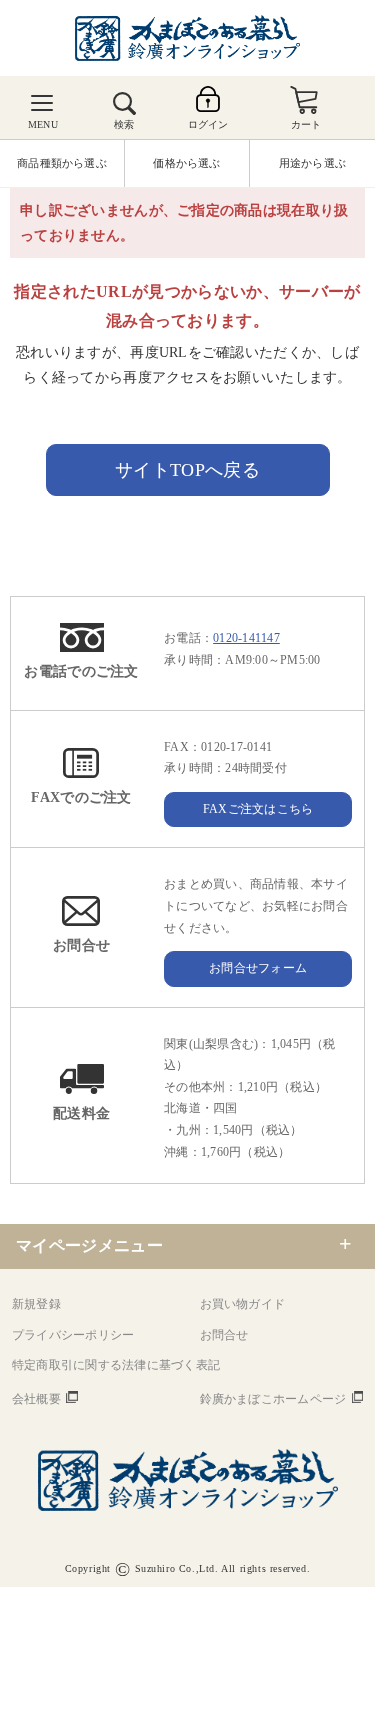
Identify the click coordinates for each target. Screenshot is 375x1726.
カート (306, 124)
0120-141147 (246, 638)
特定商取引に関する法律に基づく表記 (116, 1365)
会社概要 (36, 1399)
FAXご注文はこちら (258, 809)
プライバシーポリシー (73, 1335)
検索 (124, 124)
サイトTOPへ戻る (187, 470)
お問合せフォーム (258, 968)
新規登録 (36, 1304)
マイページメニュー (89, 1245)
